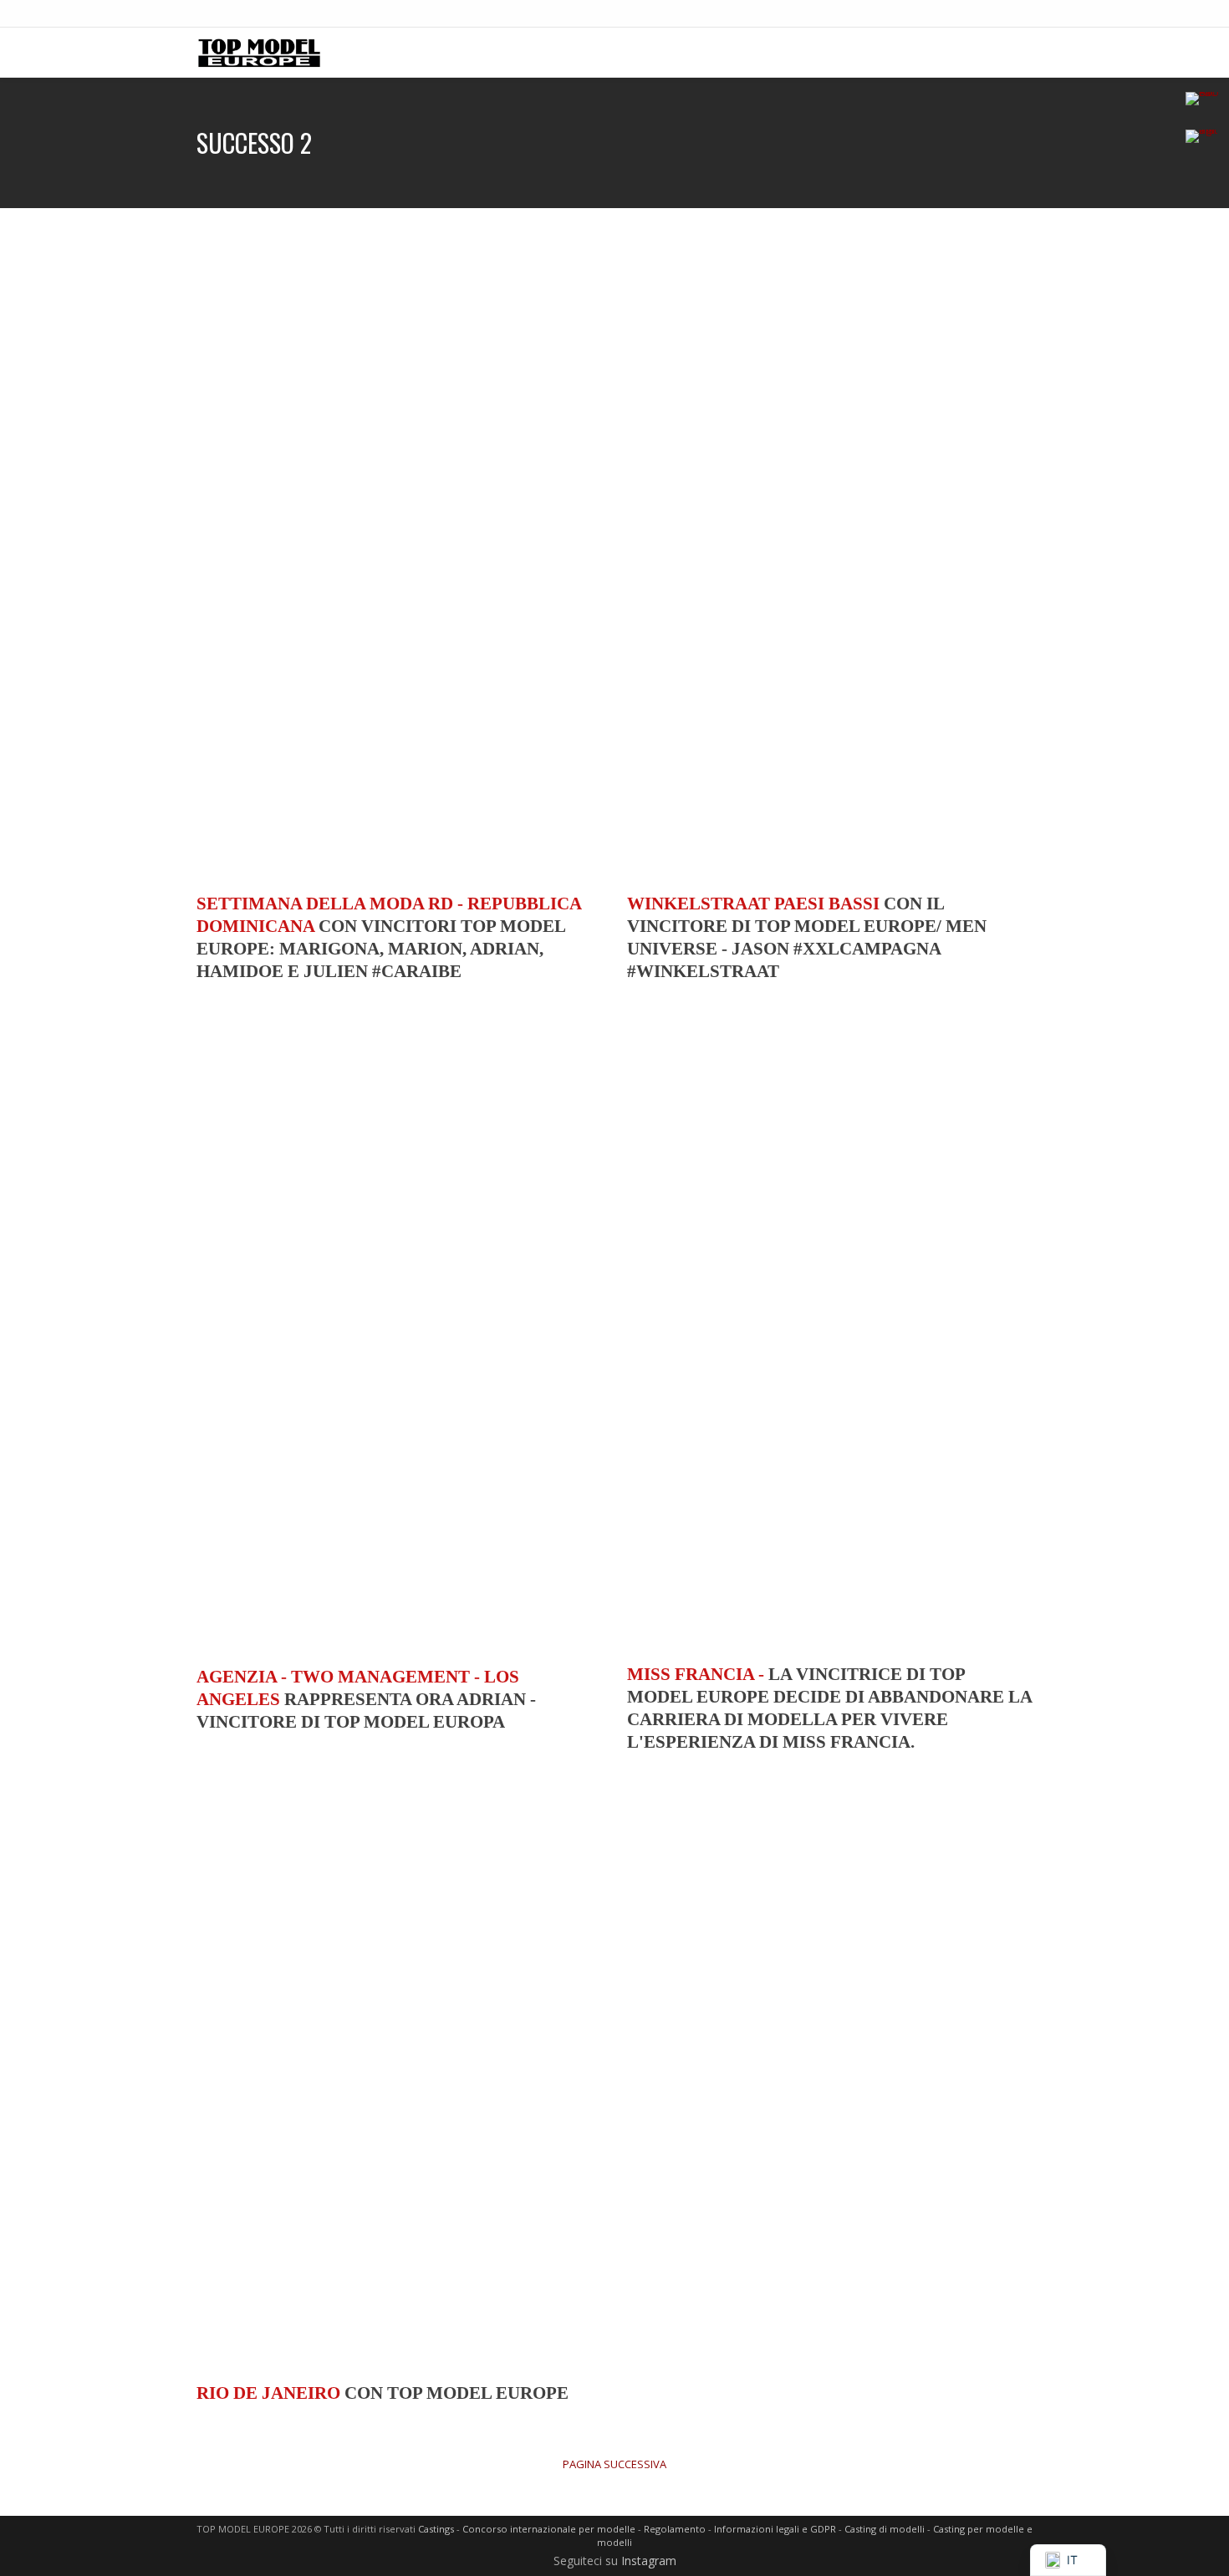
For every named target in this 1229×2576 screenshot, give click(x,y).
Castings (436, 2529)
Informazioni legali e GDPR (775, 2529)
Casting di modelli (885, 2529)
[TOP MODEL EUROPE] (259, 52)
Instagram (649, 2561)
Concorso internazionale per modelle (549, 2529)
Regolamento (675, 2529)
